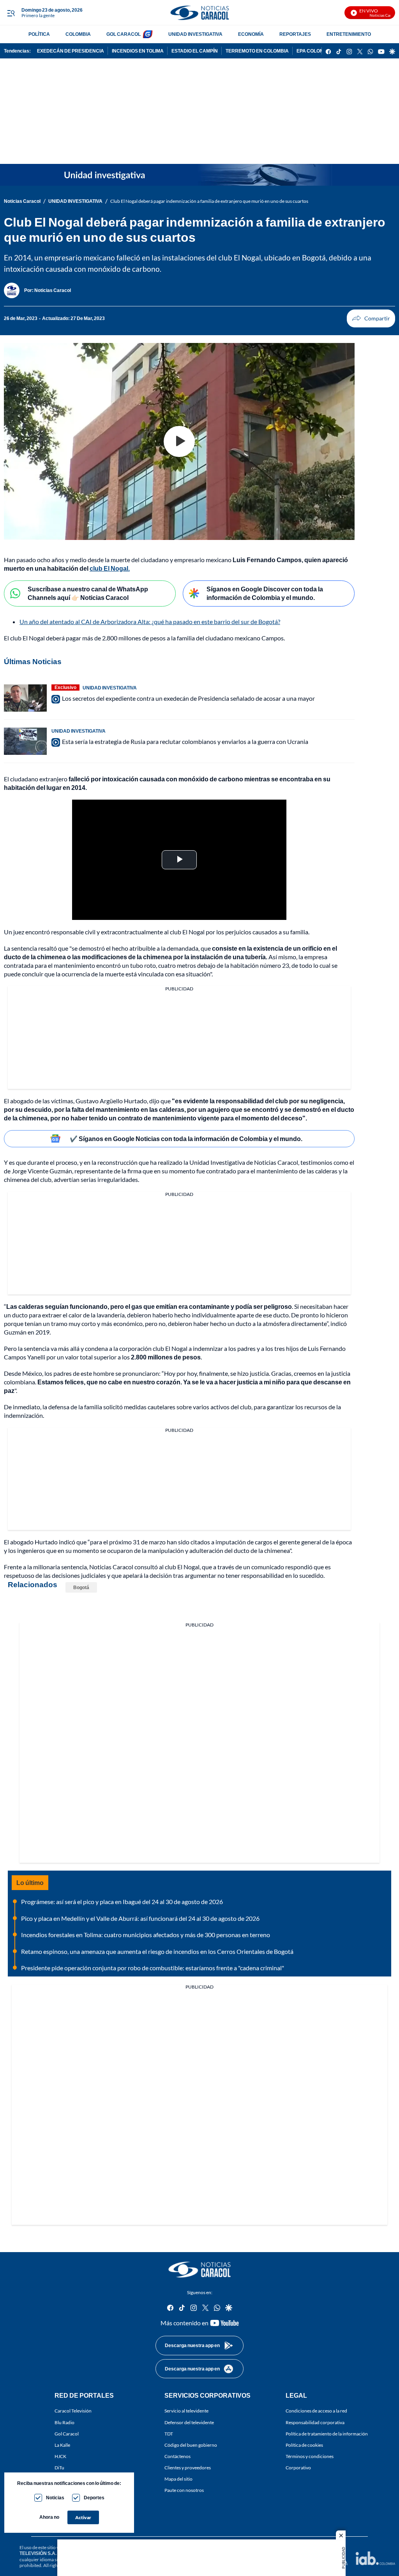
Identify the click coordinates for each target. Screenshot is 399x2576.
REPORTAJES (295, 34)
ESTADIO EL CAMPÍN (195, 51)
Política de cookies (304, 2445)
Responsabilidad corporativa (315, 2422)
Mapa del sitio (178, 2479)
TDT (169, 2433)
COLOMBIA (78, 34)
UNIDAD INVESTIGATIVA (195, 34)
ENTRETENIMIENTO (349, 34)
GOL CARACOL (124, 34)
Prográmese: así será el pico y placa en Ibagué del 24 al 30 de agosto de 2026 (122, 1902)
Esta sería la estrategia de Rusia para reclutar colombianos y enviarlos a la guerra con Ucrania (185, 741)
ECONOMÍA (251, 34)
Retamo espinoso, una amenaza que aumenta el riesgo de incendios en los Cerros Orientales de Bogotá (157, 1951)
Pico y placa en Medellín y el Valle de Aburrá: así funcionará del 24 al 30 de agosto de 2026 (140, 1918)
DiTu (59, 2468)
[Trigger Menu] (11, 13)
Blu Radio (64, 2422)
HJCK (60, 2456)
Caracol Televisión (73, 2411)
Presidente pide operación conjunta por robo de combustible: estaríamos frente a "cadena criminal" (153, 1968)
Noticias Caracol (22, 201)
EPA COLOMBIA (314, 51)
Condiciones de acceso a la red (316, 2411)
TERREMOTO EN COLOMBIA (257, 51)
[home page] (199, 13)
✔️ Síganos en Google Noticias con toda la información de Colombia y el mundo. (186, 1139)
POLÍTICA (39, 34)
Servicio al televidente (186, 2411)
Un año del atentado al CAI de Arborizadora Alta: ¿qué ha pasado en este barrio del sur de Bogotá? (150, 622)
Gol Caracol (67, 2433)
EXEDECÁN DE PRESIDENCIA (71, 51)
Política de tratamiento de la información (327, 2433)
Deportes (94, 2498)
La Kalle (62, 2445)
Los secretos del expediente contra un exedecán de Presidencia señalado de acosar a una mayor (188, 698)
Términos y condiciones (310, 2456)
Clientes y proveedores (188, 2468)
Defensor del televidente (189, 2422)
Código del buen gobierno (191, 2445)
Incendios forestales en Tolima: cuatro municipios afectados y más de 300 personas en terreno (146, 1935)
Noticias (55, 2498)
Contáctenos (177, 2456)
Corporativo (298, 2468)
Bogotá (81, 1587)
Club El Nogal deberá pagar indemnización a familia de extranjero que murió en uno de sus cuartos (209, 201)
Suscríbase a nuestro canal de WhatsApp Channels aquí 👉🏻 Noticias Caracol (88, 593)
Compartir (371, 318)
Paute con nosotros (184, 2490)
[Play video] (179, 441)
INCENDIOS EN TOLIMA (138, 51)
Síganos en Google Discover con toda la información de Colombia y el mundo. (265, 593)
